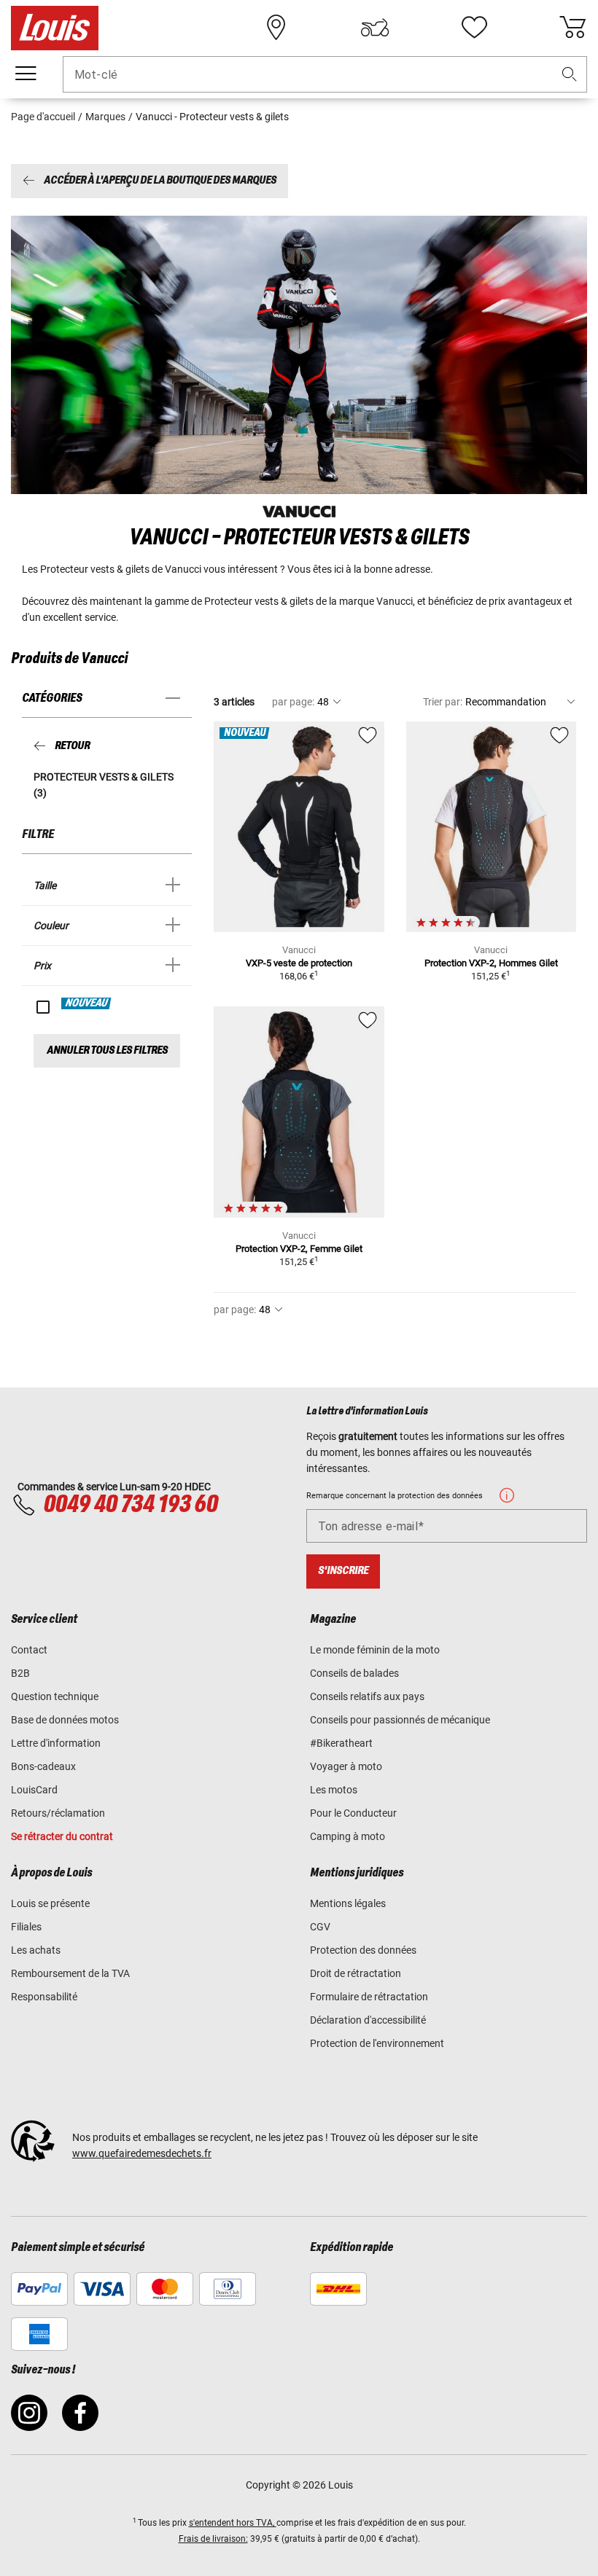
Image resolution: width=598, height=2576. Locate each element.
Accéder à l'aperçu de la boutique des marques (160, 181)
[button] (570, 75)
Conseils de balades (354, 1673)
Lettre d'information (56, 1743)
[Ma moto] (375, 28)
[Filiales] (276, 28)
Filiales (26, 1927)
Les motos (334, 1790)
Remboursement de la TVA (70, 1973)
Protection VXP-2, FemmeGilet (299, 1249)
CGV (320, 1927)
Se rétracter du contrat (62, 1836)
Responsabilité (44, 1997)
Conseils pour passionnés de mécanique (400, 1720)
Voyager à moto (346, 1766)
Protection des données (363, 1950)
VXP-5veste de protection (299, 963)
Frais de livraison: (213, 2539)
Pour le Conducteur (353, 1813)
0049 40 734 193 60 (130, 1505)
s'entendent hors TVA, (233, 2523)
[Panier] (572, 28)
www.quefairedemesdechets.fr (142, 2153)
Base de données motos (65, 1720)
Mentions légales (348, 1903)
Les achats (36, 1950)
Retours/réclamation (58, 1813)
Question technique (55, 1696)
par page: (293, 702)
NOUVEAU (87, 1003)
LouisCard (34, 1790)
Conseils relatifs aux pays (367, 1696)
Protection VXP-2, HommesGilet (491, 963)
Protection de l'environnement (377, 2043)
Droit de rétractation (356, 1973)
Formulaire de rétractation (369, 1997)
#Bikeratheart (341, 1743)
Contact (29, 1650)
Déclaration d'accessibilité (368, 2020)
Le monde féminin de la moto (375, 1650)
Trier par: (443, 702)
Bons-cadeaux (43, 1766)
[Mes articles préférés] (474, 28)
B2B (20, 1673)
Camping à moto (347, 1836)
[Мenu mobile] (26, 74)
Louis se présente (50, 1903)
